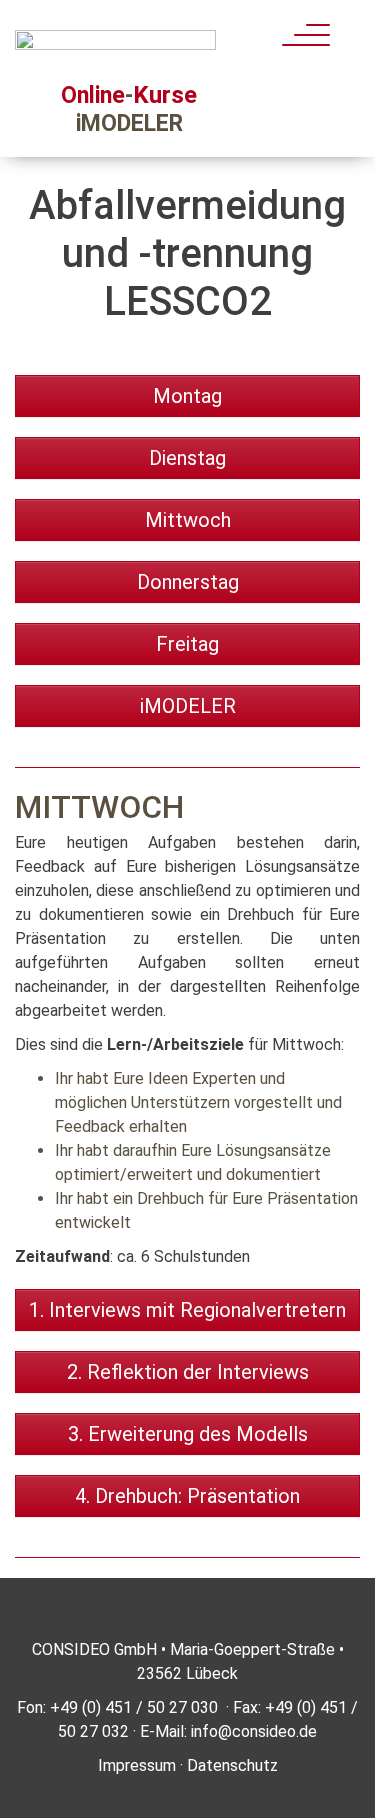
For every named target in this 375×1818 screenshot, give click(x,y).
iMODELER (188, 706)
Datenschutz (232, 1765)
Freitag (187, 644)
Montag (187, 396)
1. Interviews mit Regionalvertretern (187, 1310)
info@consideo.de (254, 1731)
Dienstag (187, 458)
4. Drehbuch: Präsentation (187, 1496)
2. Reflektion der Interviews (188, 1372)
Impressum (137, 1765)
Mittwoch (188, 520)
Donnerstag (188, 582)
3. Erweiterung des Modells (188, 1434)
